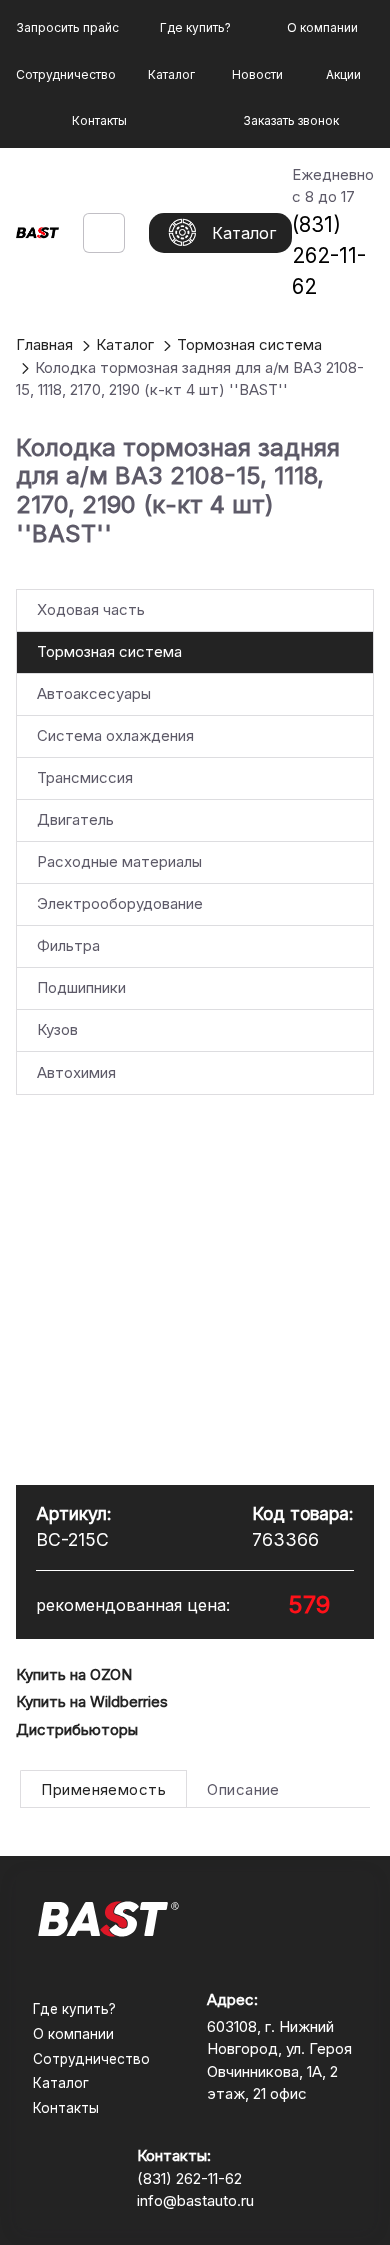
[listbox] (195, 842)
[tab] (103, 1789)
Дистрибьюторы (77, 1729)
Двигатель (75, 819)
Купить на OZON (74, 1674)
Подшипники (81, 987)
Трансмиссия (85, 777)
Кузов (57, 1029)
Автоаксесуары (94, 693)
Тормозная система (109, 651)
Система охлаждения (115, 735)
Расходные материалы (119, 861)
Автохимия (76, 1072)
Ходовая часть (91, 609)
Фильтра (68, 945)
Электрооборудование (120, 903)
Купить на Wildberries (92, 1701)
